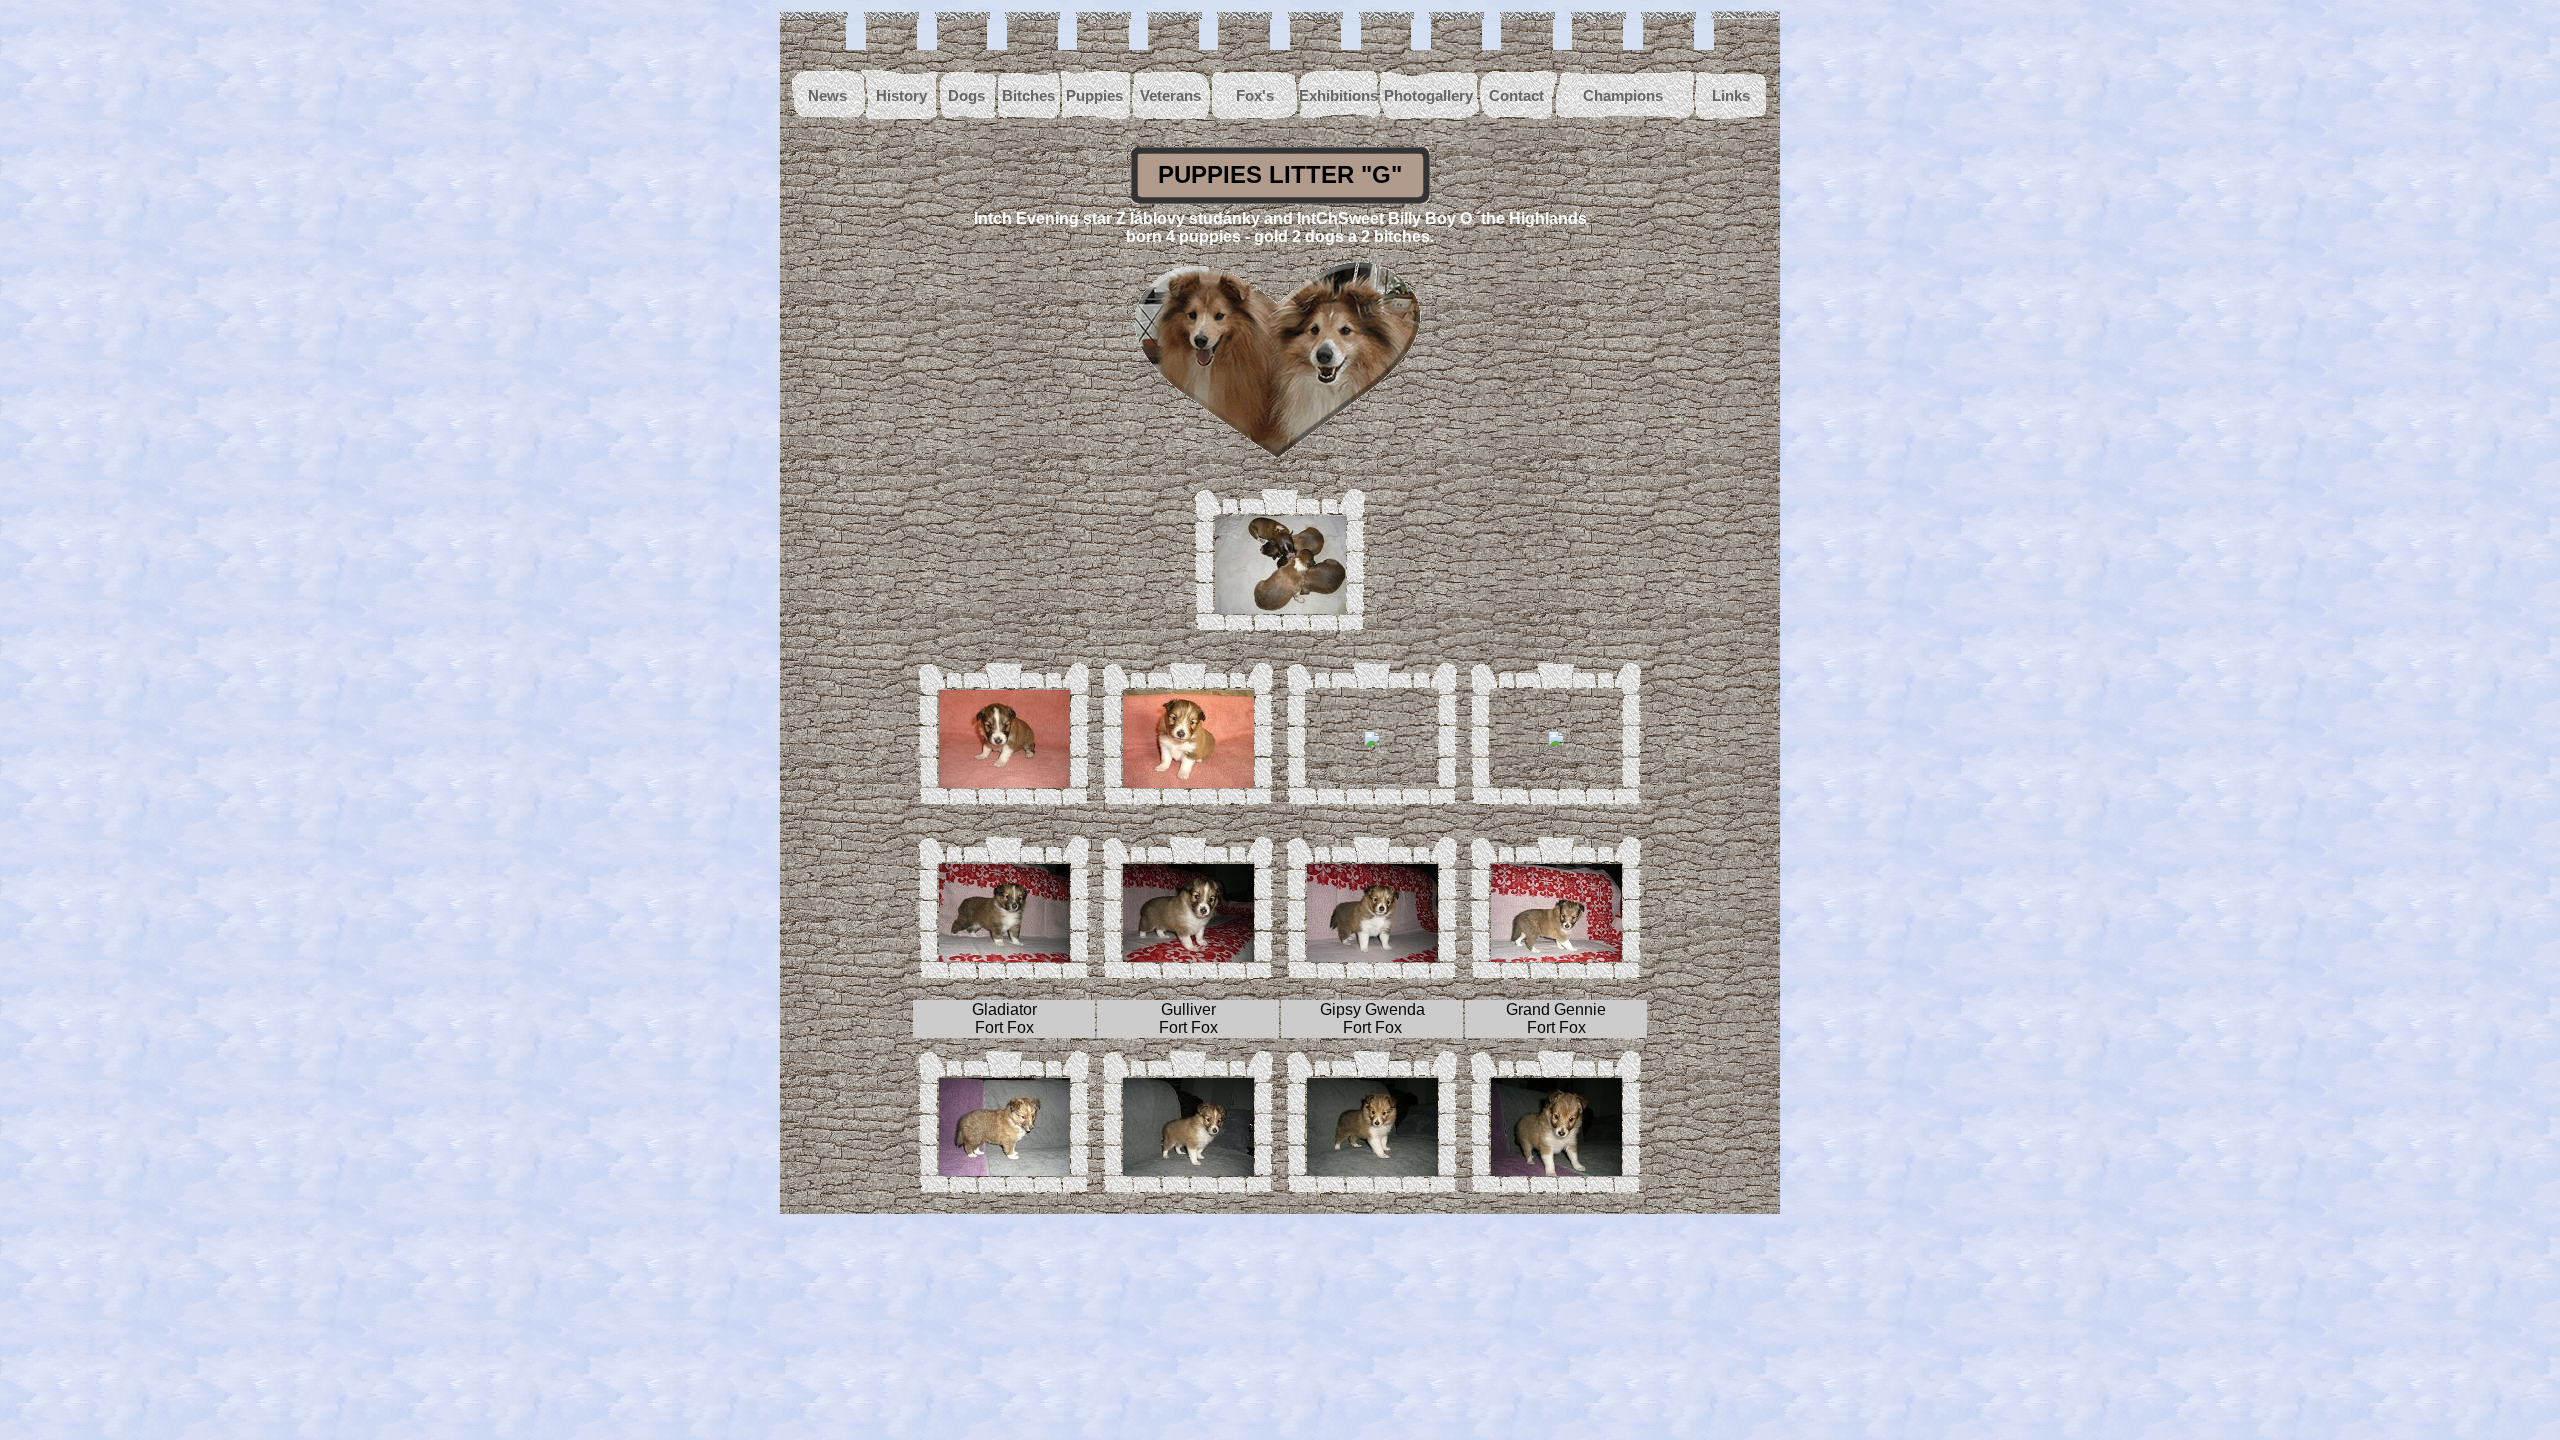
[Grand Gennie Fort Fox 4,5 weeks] (1556, 956)
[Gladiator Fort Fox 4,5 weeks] (1004, 956)
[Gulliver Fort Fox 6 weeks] (1188, 1170)
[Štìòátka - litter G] (1280, 608)
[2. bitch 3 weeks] (1556, 741)
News (827, 95)
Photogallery (1428, 95)
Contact (1516, 95)
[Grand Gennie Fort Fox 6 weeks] (1556, 1170)
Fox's (1255, 95)
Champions (1623, 95)
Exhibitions (1338, 95)
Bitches (1028, 95)
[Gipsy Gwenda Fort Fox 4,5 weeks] (1372, 956)
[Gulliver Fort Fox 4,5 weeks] (1188, 956)
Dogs (966, 95)
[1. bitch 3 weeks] (1372, 741)
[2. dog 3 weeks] (1188, 782)
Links (1731, 95)
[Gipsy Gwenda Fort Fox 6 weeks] (1372, 1170)
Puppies (1094, 95)
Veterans (1170, 95)
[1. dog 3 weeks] (1004, 782)
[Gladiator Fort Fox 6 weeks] (1004, 1170)
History (901, 95)
